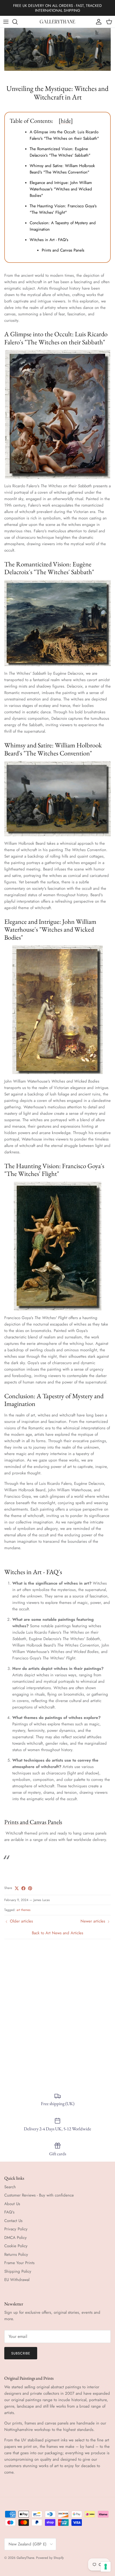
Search (10, 2187)
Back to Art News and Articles (57, 1933)
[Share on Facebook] (23, 1888)
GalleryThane (25, 2558)
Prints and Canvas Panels (63, 250)
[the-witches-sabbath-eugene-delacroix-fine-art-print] (57, 623)
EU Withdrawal (17, 2280)
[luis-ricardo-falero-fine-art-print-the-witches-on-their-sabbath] (57, 414)
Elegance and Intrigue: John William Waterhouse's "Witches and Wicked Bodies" (61, 189)
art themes (24, 1910)
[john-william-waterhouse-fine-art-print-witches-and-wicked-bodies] (57, 1010)
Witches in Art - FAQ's (49, 240)
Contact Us (13, 2221)
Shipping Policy (18, 2271)
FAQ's (9, 2212)
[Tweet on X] (17, 1888)
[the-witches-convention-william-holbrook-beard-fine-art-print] (57, 799)
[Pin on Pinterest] (30, 1888)
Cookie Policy (16, 2246)
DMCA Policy (16, 2238)
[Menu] (6, 22)
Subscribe (21, 2353)
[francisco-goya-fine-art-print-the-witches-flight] (57, 1246)
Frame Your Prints (19, 2263)
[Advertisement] (57, 2013)
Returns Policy (16, 2254)
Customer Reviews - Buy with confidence (39, 2195)
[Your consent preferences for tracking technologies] (106, 2567)
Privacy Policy (16, 2229)
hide (66, 121)
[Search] (18, 22)
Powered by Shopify (50, 2558)
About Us (12, 2204)
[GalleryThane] (58, 22)
